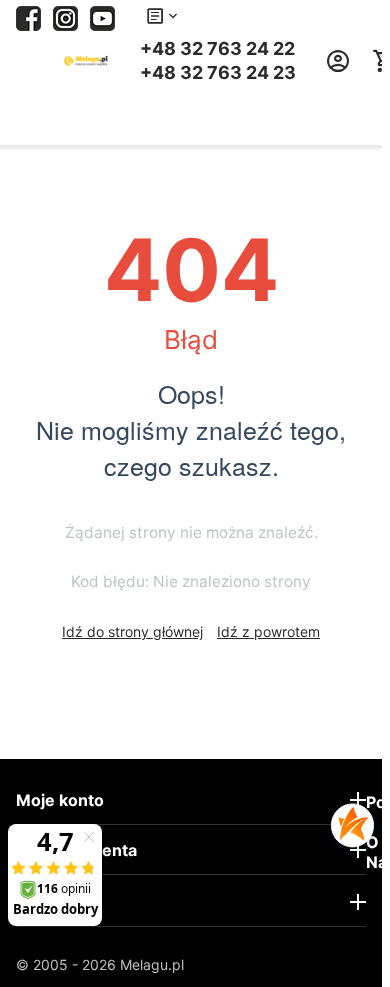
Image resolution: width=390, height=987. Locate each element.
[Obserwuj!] (65, 16)
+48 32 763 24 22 (217, 49)
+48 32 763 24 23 (218, 73)
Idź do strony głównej (132, 631)
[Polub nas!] (28, 16)
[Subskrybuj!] (102, 16)
